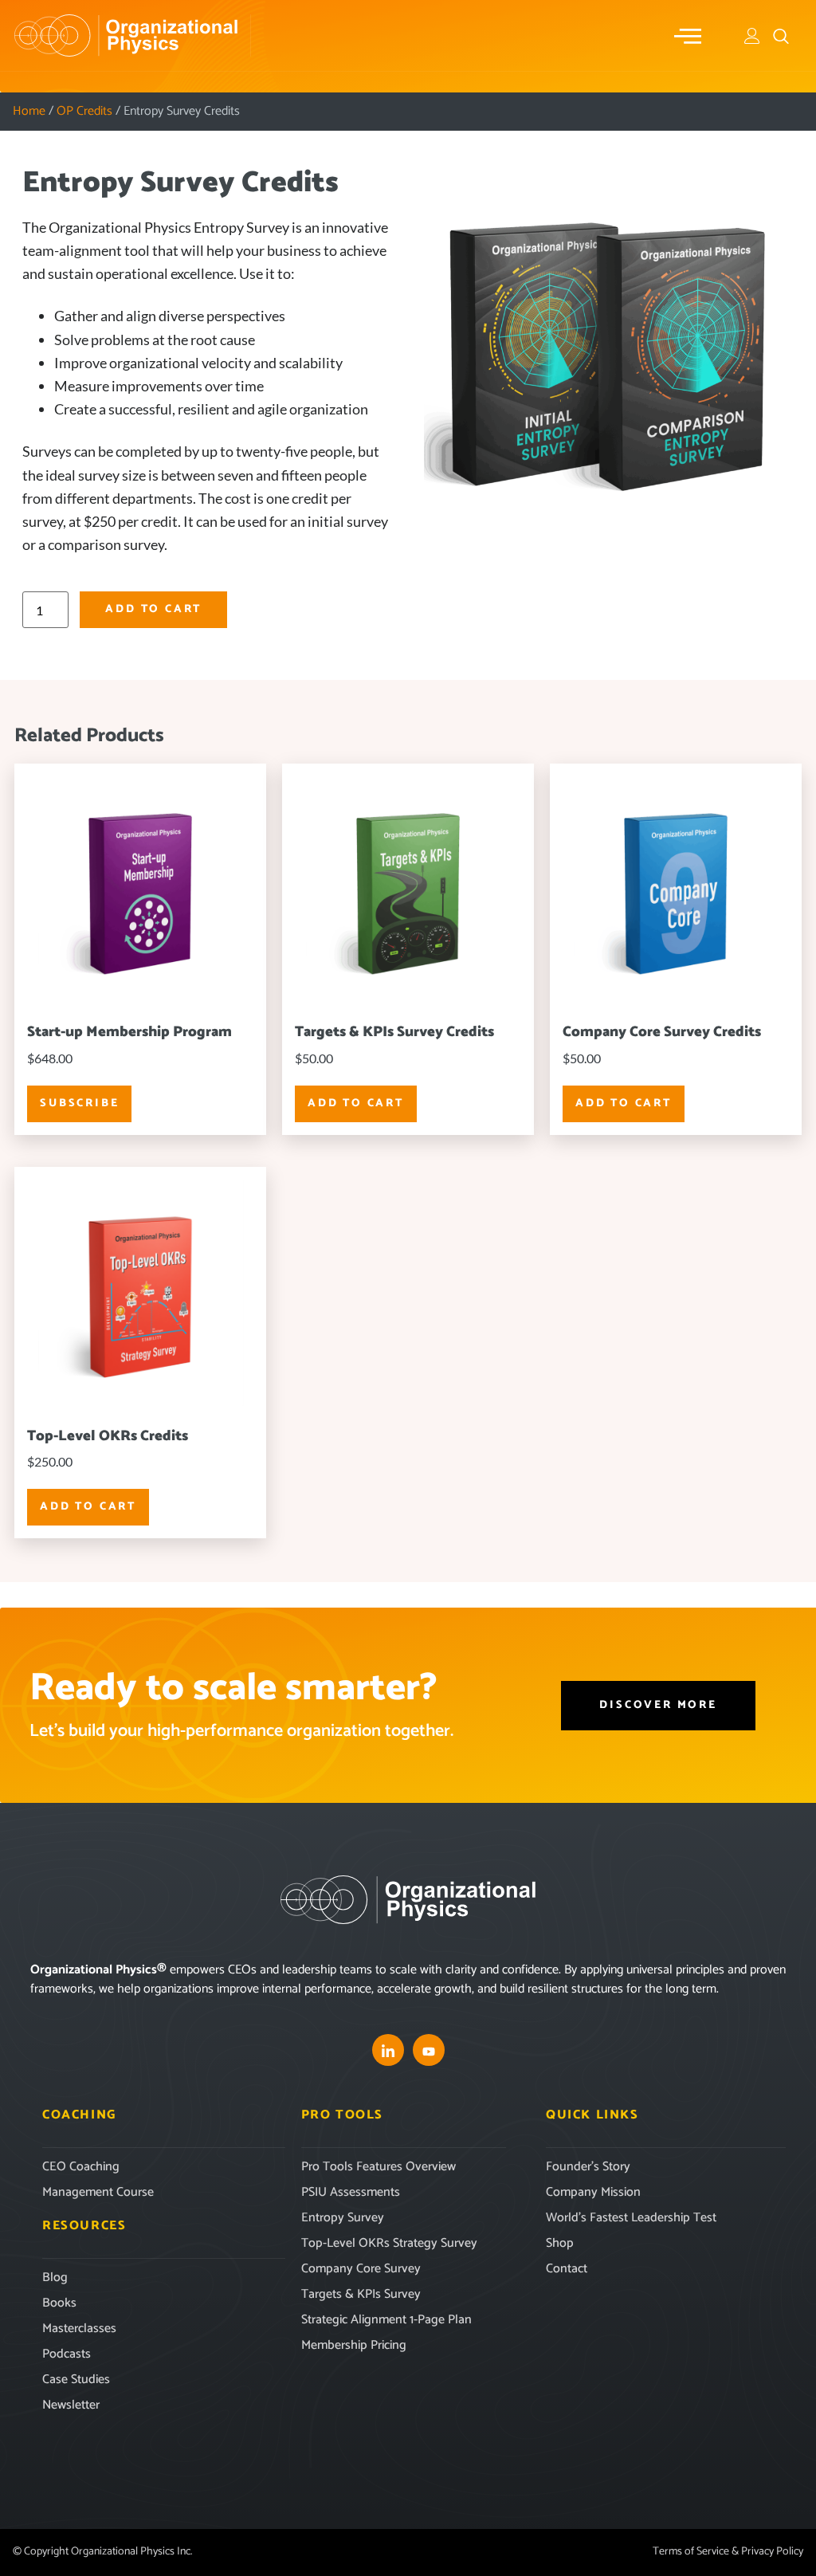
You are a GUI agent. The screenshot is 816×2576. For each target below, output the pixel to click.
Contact (567, 2269)
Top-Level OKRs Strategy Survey (389, 2243)
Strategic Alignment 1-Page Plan (386, 2320)
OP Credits (84, 111)
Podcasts (67, 2354)
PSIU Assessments (351, 2192)
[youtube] (429, 2050)
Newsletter (71, 2405)
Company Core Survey (361, 2269)
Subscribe (79, 1103)
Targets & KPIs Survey (361, 2294)
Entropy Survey (343, 2218)
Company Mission (593, 2192)
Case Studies (76, 2380)
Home (29, 111)
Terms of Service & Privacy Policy (728, 2552)
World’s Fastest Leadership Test (631, 2218)
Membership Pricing (354, 2345)
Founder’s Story (588, 2167)
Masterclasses (79, 2329)
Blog (55, 2278)
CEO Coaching (81, 2167)
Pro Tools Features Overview (379, 2167)
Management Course (98, 2192)
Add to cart (153, 609)
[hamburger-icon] (689, 36)
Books (59, 2303)
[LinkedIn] (388, 2050)
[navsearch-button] (781, 36)
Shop (560, 2243)
